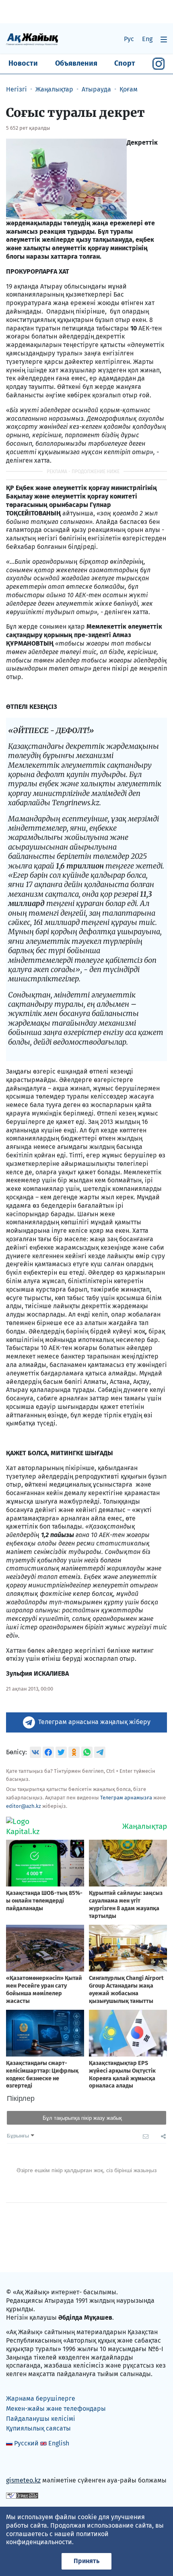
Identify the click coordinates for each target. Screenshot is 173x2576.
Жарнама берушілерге (41, 2398)
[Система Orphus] (22, 2495)
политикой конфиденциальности (57, 2538)
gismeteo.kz (23, 2480)
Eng (147, 39)
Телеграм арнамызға (126, 1798)
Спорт (125, 63)
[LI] (24, 2463)
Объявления (76, 63)
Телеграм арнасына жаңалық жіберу (94, 1722)
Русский (26, 2443)
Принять (86, 2561)
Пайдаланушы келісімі (41, 2419)
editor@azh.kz (24, 1806)
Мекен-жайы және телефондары (56, 2409)
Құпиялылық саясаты (38, 2428)
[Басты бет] (32, 39)
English (59, 2443)
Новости (23, 63)
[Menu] (164, 39)
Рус (129, 39)
